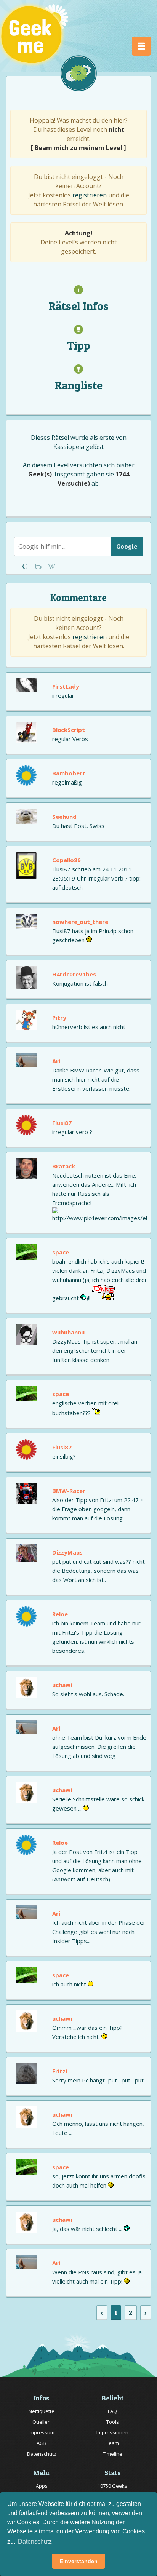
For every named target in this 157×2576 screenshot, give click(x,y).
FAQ (112, 2411)
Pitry (59, 1018)
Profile (39, 566)
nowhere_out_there (80, 922)
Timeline (113, 2454)
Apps (42, 2486)
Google (127, 546)
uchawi (62, 1685)
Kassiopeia (69, 447)
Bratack (64, 1166)
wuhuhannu (68, 1332)
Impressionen (112, 2432)
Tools (113, 2422)
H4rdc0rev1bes (74, 974)
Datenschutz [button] (35, 2542)
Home (26, 566)
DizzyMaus (67, 1552)
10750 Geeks (112, 2486)
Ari (56, 1061)
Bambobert (69, 773)
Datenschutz (42, 2454)
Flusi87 (62, 1123)
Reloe (60, 1614)
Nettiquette (42, 2411)
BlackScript (69, 730)
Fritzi (60, 2071)
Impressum (42, 2432)
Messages (52, 566)
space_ (62, 1252)
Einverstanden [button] (79, 2561)
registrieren (90, 195)
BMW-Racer (69, 1491)
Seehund (64, 817)
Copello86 (66, 860)
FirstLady (66, 686)
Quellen (42, 2422)
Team (112, 2443)
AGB (42, 2443)
